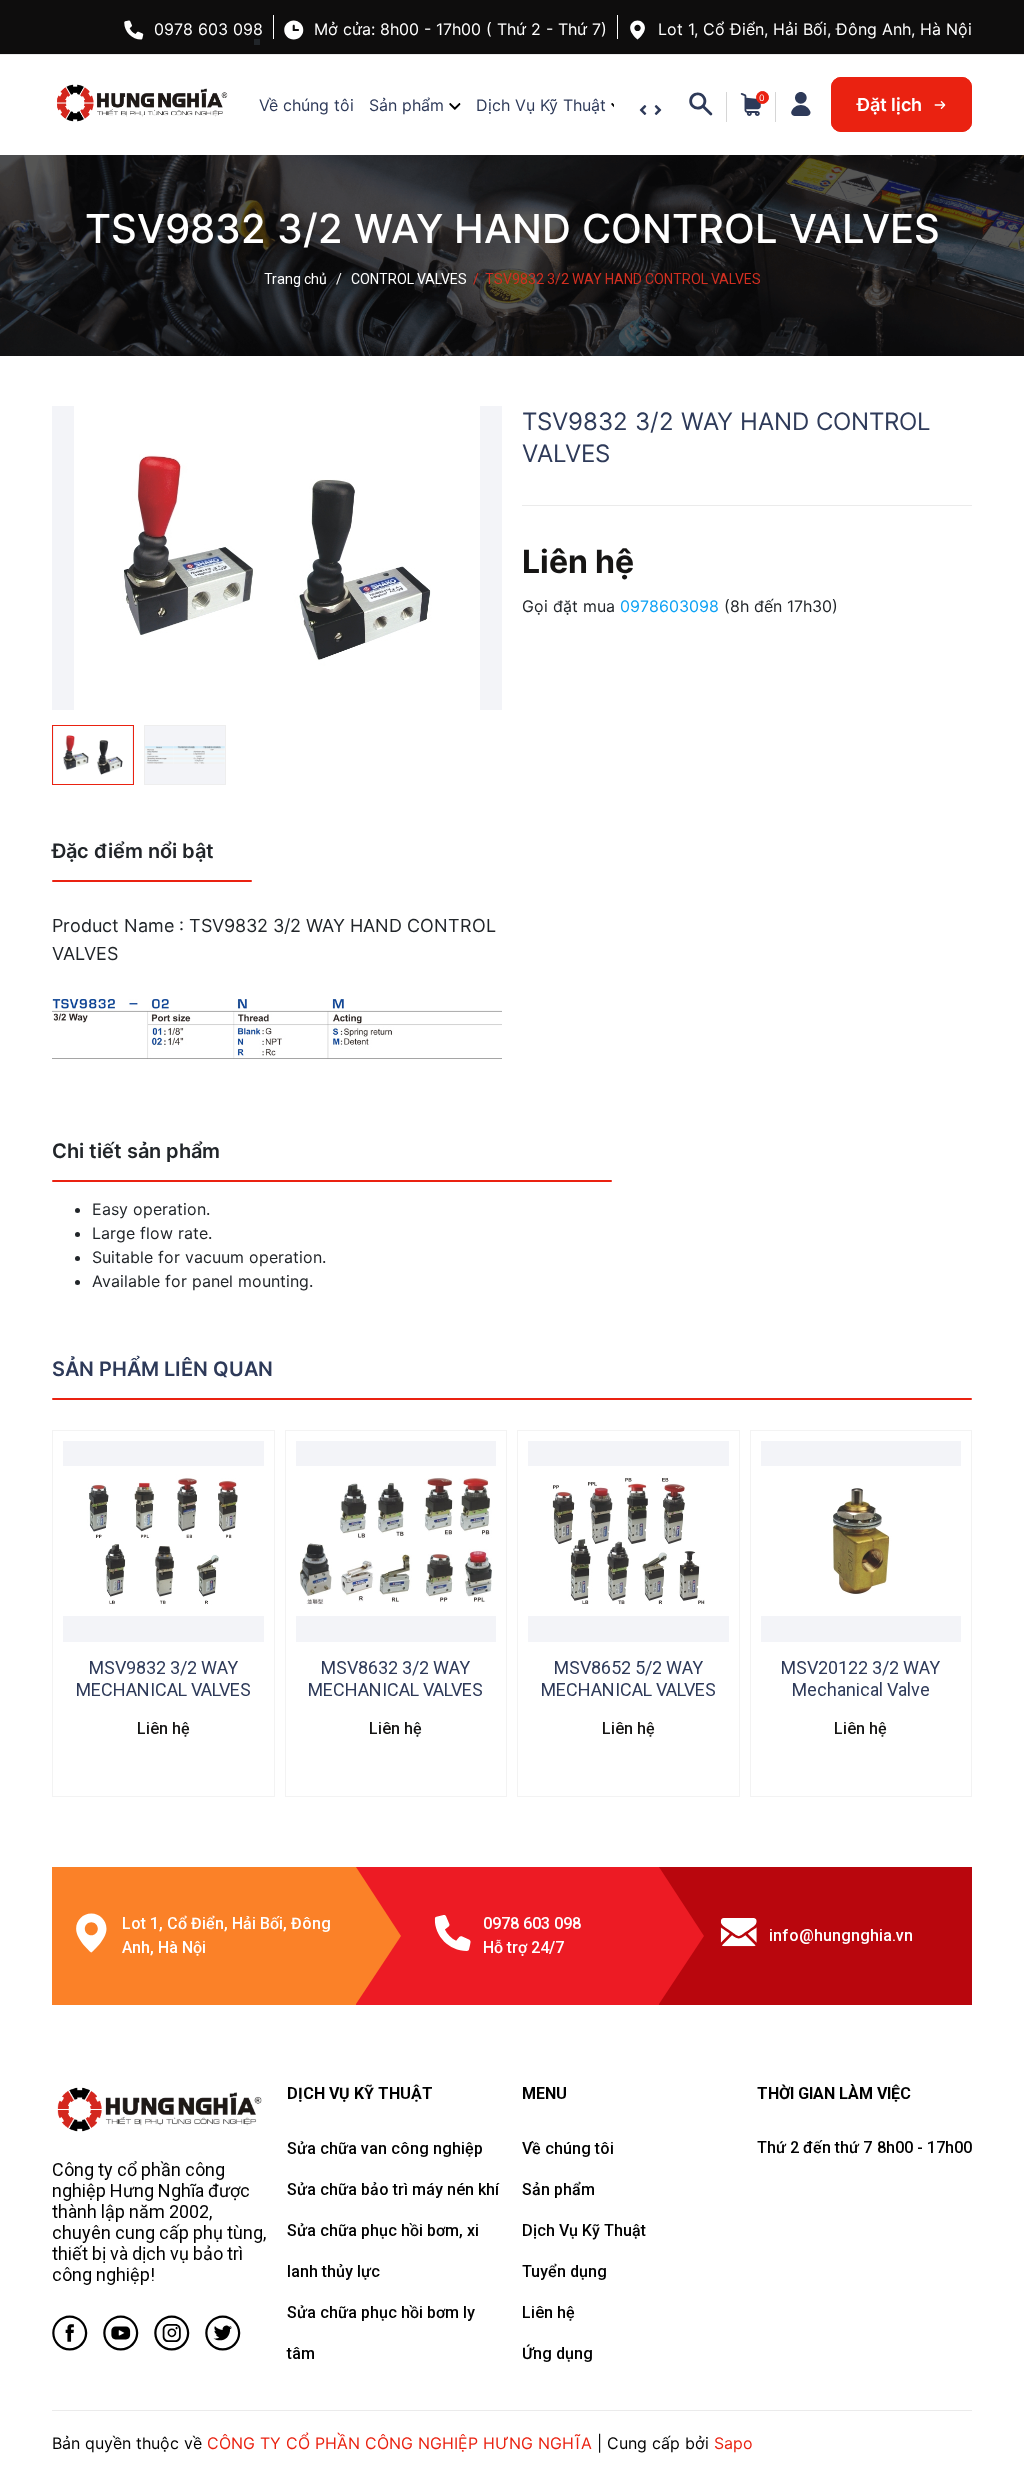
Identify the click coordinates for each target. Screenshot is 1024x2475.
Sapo (733, 2443)
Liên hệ (548, 2312)
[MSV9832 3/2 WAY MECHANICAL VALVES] (163, 1541)
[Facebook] (70, 2336)
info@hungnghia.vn (841, 1935)
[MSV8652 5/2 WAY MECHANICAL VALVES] (628, 1541)
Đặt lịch (891, 104)
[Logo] (159, 2110)
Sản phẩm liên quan (162, 1369)
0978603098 (672, 606)
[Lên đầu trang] (969, 2380)
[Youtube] (121, 2336)
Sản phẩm (406, 105)
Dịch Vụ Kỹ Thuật (541, 105)
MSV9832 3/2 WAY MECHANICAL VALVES (163, 1678)
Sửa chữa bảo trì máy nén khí (393, 2189)
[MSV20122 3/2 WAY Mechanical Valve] (861, 1541)
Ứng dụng (557, 2353)
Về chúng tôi (306, 105)
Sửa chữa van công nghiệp (385, 2148)
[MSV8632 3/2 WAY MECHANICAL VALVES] (396, 1541)
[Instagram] (172, 2336)
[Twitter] (223, 2336)
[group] (277, 558)
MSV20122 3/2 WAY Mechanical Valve (860, 1678)
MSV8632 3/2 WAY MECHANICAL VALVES (395, 1678)
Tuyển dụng (564, 2271)
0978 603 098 (208, 29)
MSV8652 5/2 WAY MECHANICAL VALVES (628, 1678)
